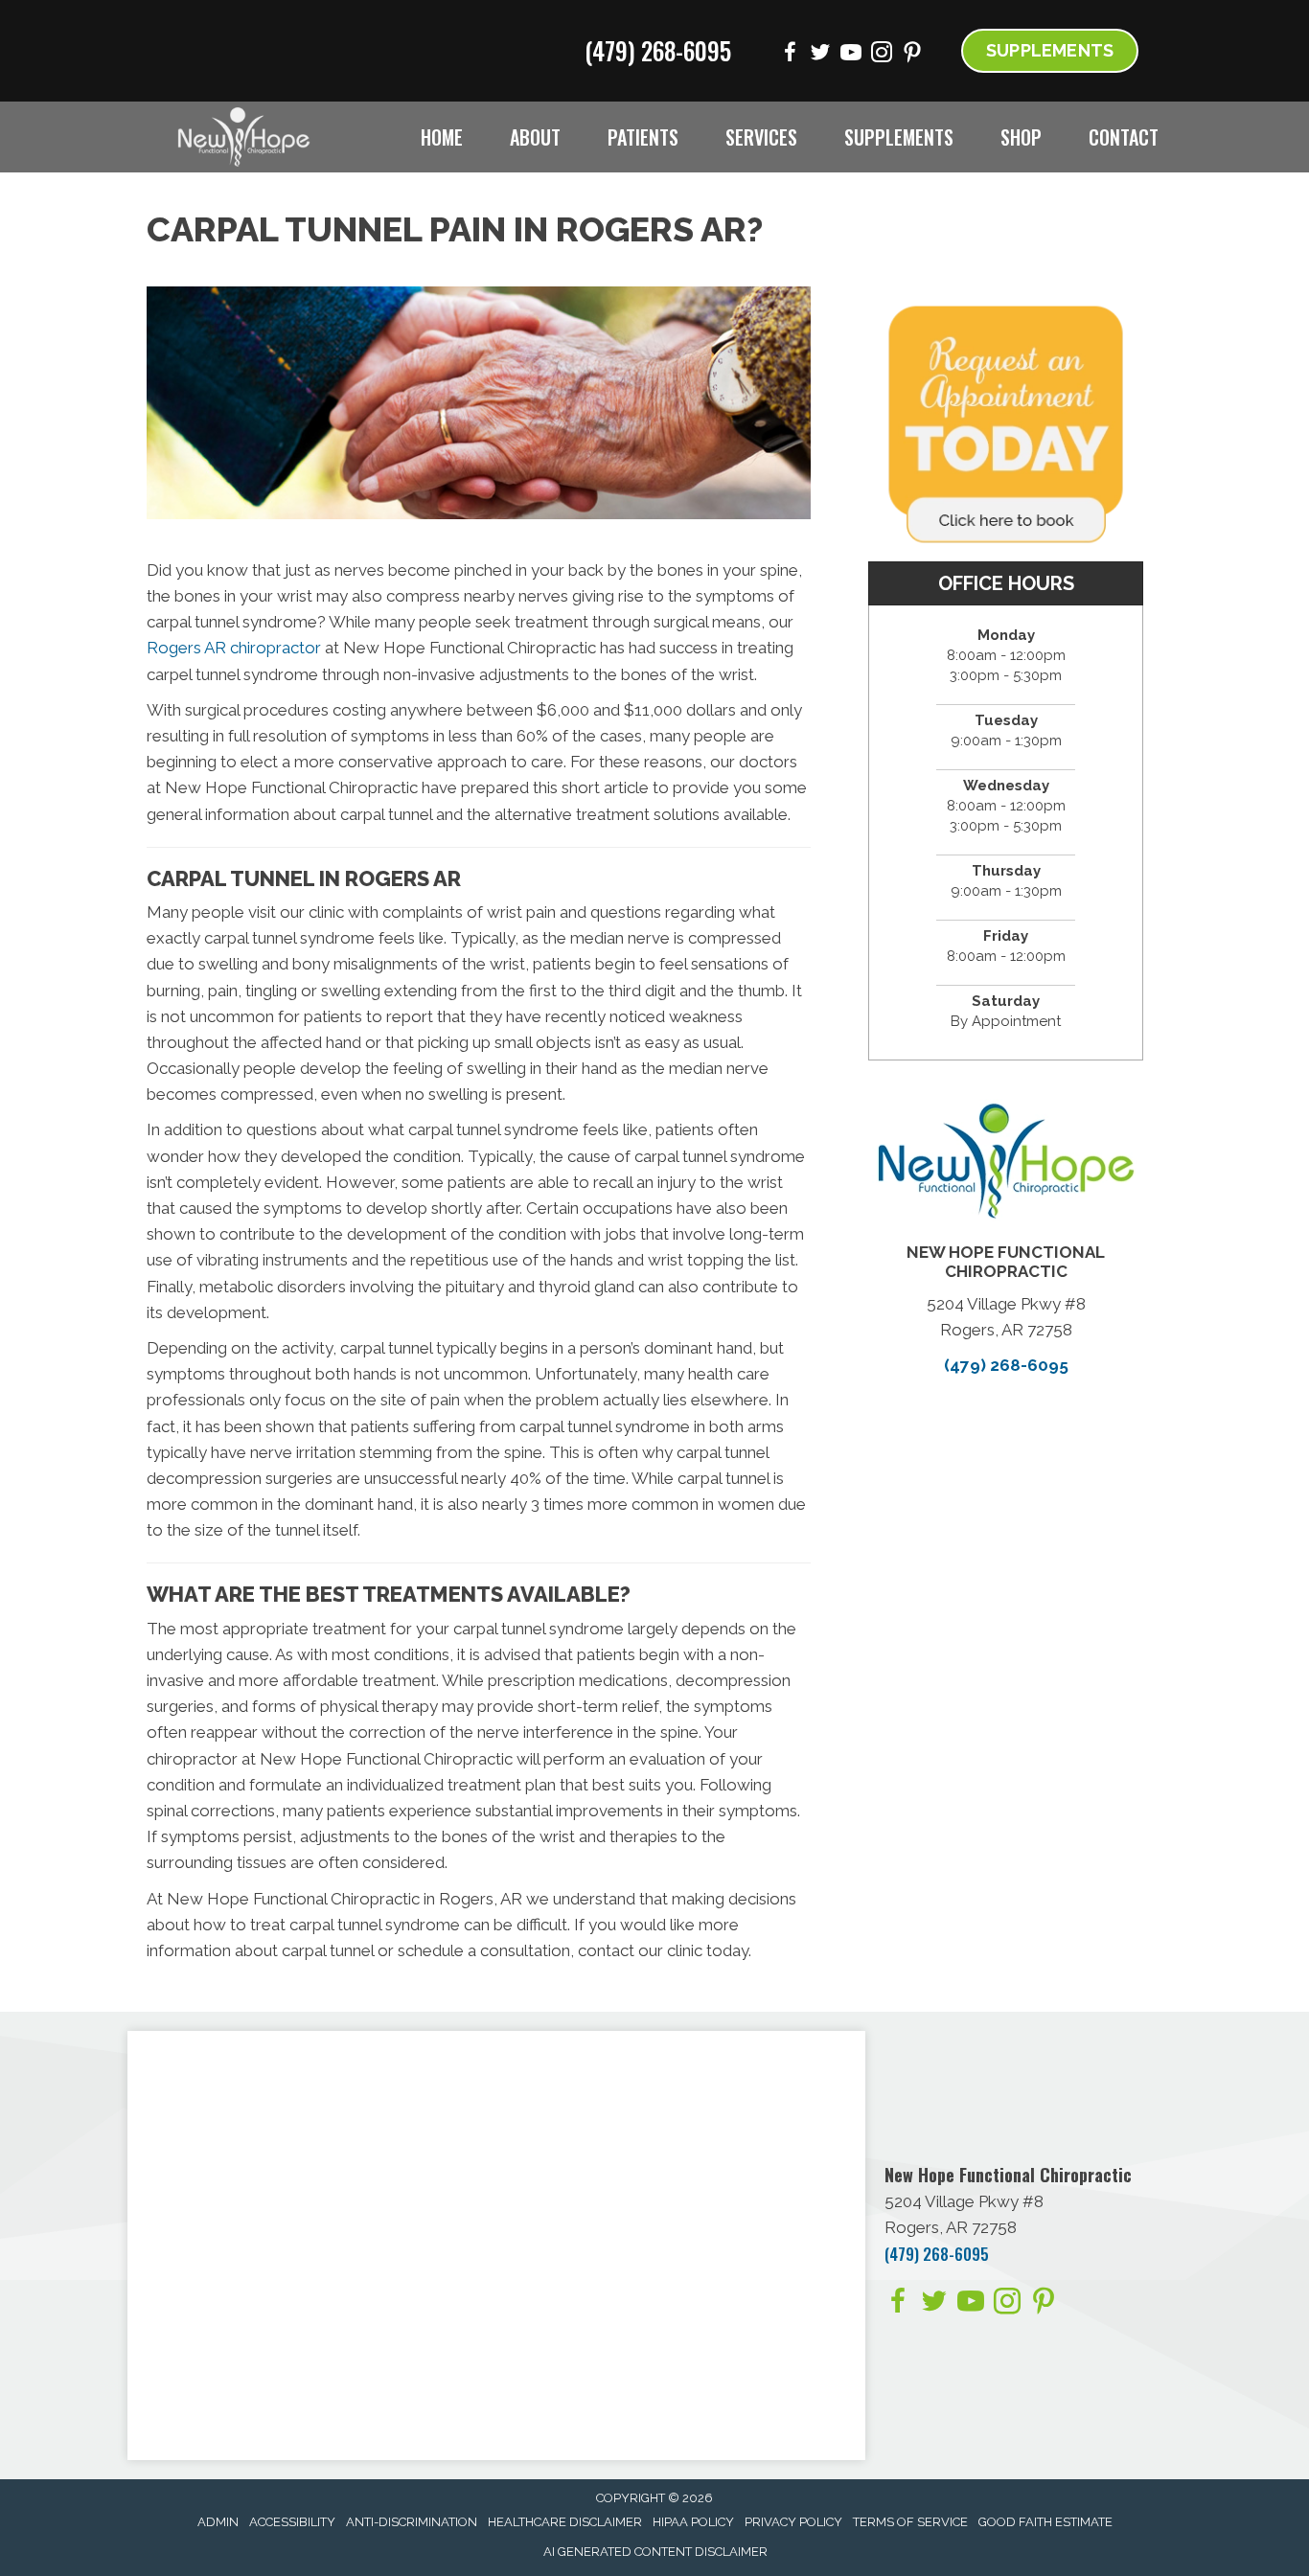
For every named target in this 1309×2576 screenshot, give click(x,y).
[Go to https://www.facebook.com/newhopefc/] (790, 55)
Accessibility (292, 2522)
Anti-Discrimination (412, 2522)
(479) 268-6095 (658, 50)
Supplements (899, 137)
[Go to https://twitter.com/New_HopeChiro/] (820, 55)
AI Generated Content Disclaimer (655, 2552)
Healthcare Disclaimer (565, 2522)
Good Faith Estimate (1045, 2522)
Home (442, 137)
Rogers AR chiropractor (234, 648)
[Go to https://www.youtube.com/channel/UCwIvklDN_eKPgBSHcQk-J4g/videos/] (851, 55)
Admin (218, 2522)
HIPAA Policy (693, 2522)
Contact (1124, 137)
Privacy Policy (793, 2522)
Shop (1021, 137)
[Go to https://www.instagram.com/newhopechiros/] (882, 55)
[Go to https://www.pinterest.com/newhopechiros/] (912, 55)
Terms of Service (910, 2522)
